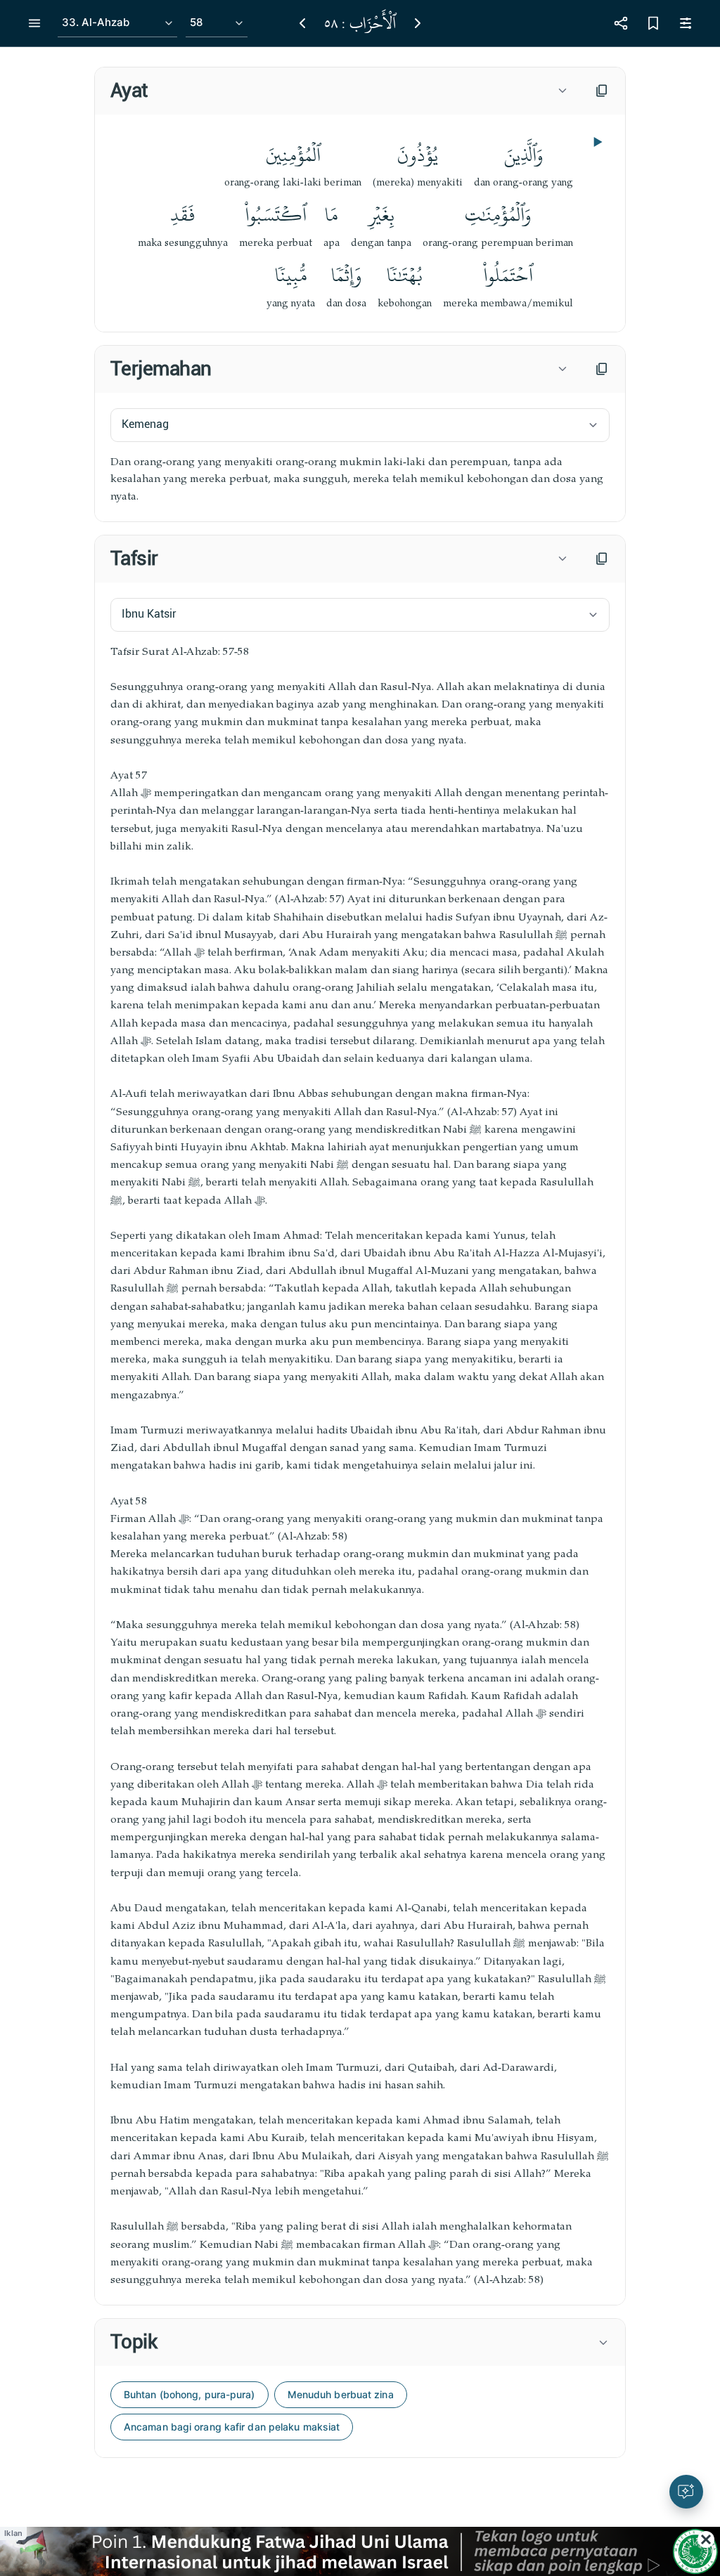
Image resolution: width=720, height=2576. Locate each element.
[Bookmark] (653, 23)
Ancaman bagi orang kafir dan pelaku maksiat (232, 2427)
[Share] (621, 23)
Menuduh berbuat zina (341, 2394)
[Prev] (302, 23)
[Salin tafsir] (602, 559)
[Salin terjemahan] (602, 369)
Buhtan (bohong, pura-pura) (189, 2394)
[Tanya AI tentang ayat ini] (686, 2492)
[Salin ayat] (602, 91)
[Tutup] (706, 2539)
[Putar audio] (596, 142)
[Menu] (34, 23)
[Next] (418, 23)
